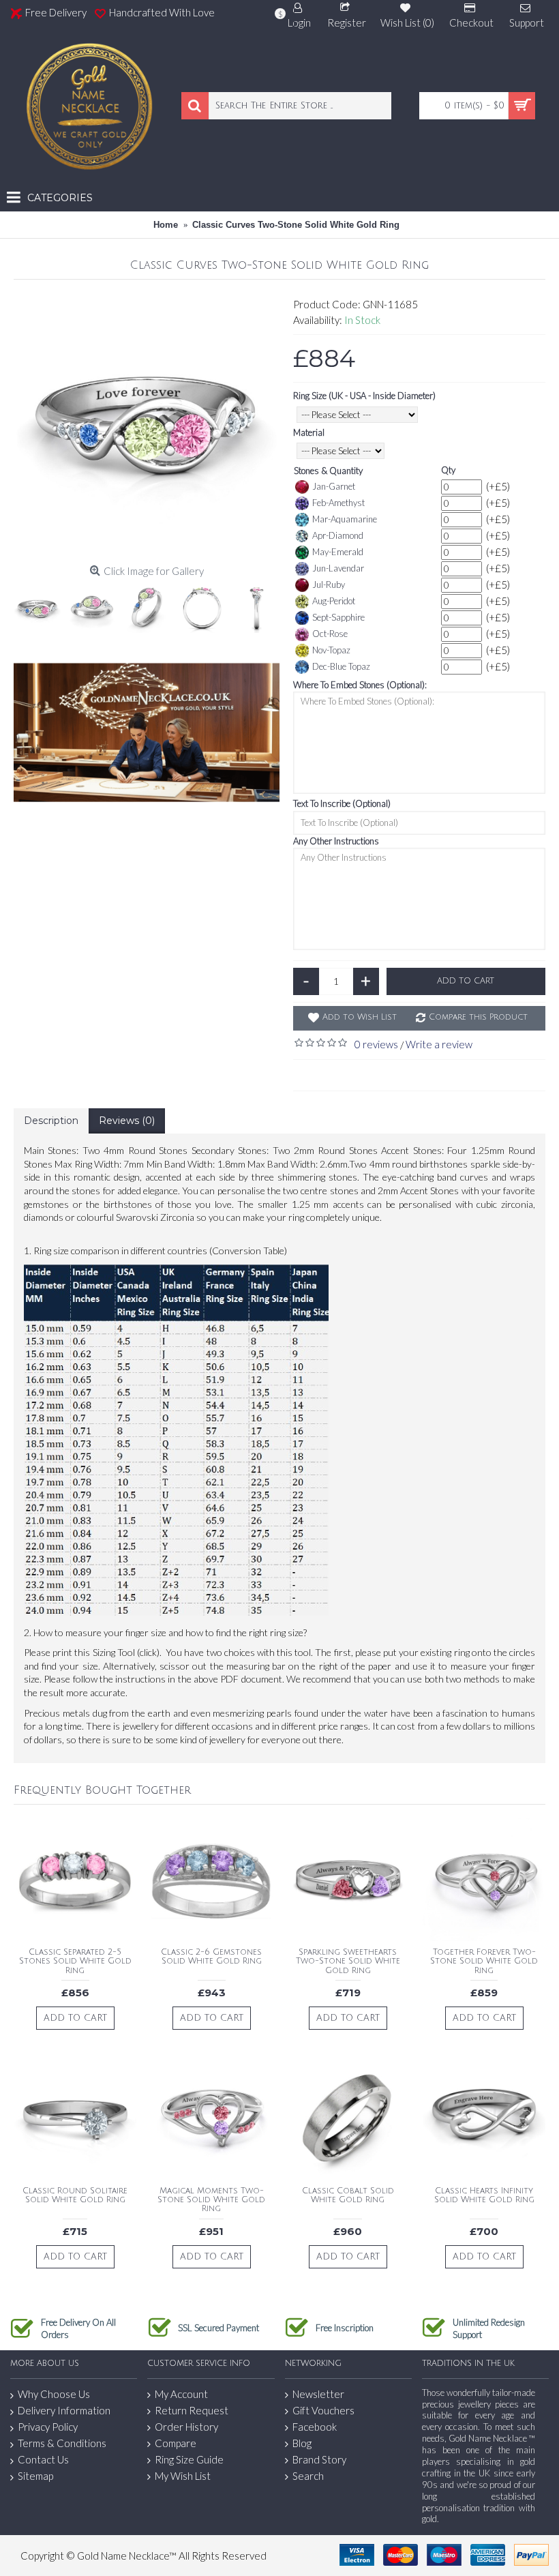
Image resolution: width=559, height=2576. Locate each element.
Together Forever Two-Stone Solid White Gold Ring (484, 1961)
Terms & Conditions (62, 2443)
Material (309, 432)
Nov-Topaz (331, 650)
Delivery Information (64, 2410)
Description (51, 1121)
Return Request (192, 2410)
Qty (448, 470)
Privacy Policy (48, 2427)
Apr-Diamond (338, 535)
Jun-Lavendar (338, 568)
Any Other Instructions (336, 841)
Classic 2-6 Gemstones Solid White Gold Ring (211, 1957)
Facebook (315, 2427)
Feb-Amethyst (338, 503)
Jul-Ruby (329, 584)
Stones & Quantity (328, 471)
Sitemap (35, 2476)
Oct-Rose (330, 634)
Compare (176, 2443)
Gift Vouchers (323, 2410)
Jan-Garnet (334, 486)
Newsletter (318, 2394)
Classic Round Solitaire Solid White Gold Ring (75, 2195)
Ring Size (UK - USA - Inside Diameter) (364, 396)
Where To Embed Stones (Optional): (360, 685)
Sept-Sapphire (338, 617)
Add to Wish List (360, 1017)
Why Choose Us (54, 2394)
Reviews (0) (127, 1121)
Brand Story (319, 2459)
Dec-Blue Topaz (341, 666)
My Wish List (183, 2476)
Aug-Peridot (334, 601)
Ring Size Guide (189, 2459)
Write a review (439, 1044)
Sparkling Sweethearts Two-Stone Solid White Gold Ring (348, 1961)
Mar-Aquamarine (345, 519)
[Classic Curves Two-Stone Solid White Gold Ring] (147, 426)
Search (308, 2476)
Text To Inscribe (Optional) (342, 803)
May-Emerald (338, 552)
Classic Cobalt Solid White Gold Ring (348, 2195)
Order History (186, 2427)
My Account (181, 2394)
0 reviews (376, 1044)
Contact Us (43, 2459)
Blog (302, 2443)
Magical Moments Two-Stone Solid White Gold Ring (211, 2200)
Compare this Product (478, 1017)
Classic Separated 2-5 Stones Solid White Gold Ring (75, 1961)
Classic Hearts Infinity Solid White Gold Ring (484, 2195)
